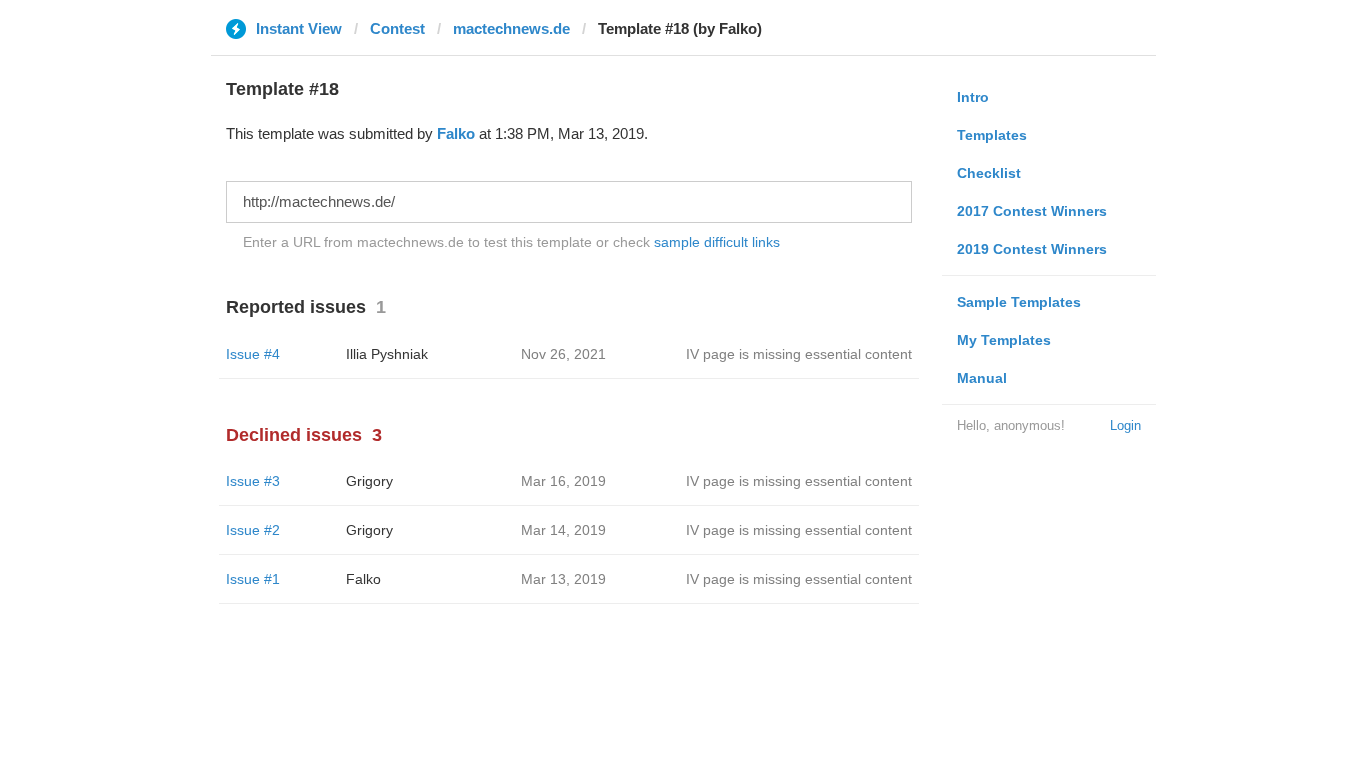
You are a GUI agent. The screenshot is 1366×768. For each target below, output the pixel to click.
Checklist (989, 173)
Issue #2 (253, 530)
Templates (992, 135)
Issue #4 (253, 354)
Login (1125, 425)
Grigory (369, 481)
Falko (456, 133)
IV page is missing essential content (799, 354)
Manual (982, 378)
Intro (973, 97)
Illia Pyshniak (387, 354)
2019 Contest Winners (1032, 249)
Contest (397, 28)
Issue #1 (253, 579)
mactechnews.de (511, 28)
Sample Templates (1019, 302)
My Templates (1004, 340)
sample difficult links (717, 242)
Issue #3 (253, 481)
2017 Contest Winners (1032, 211)
